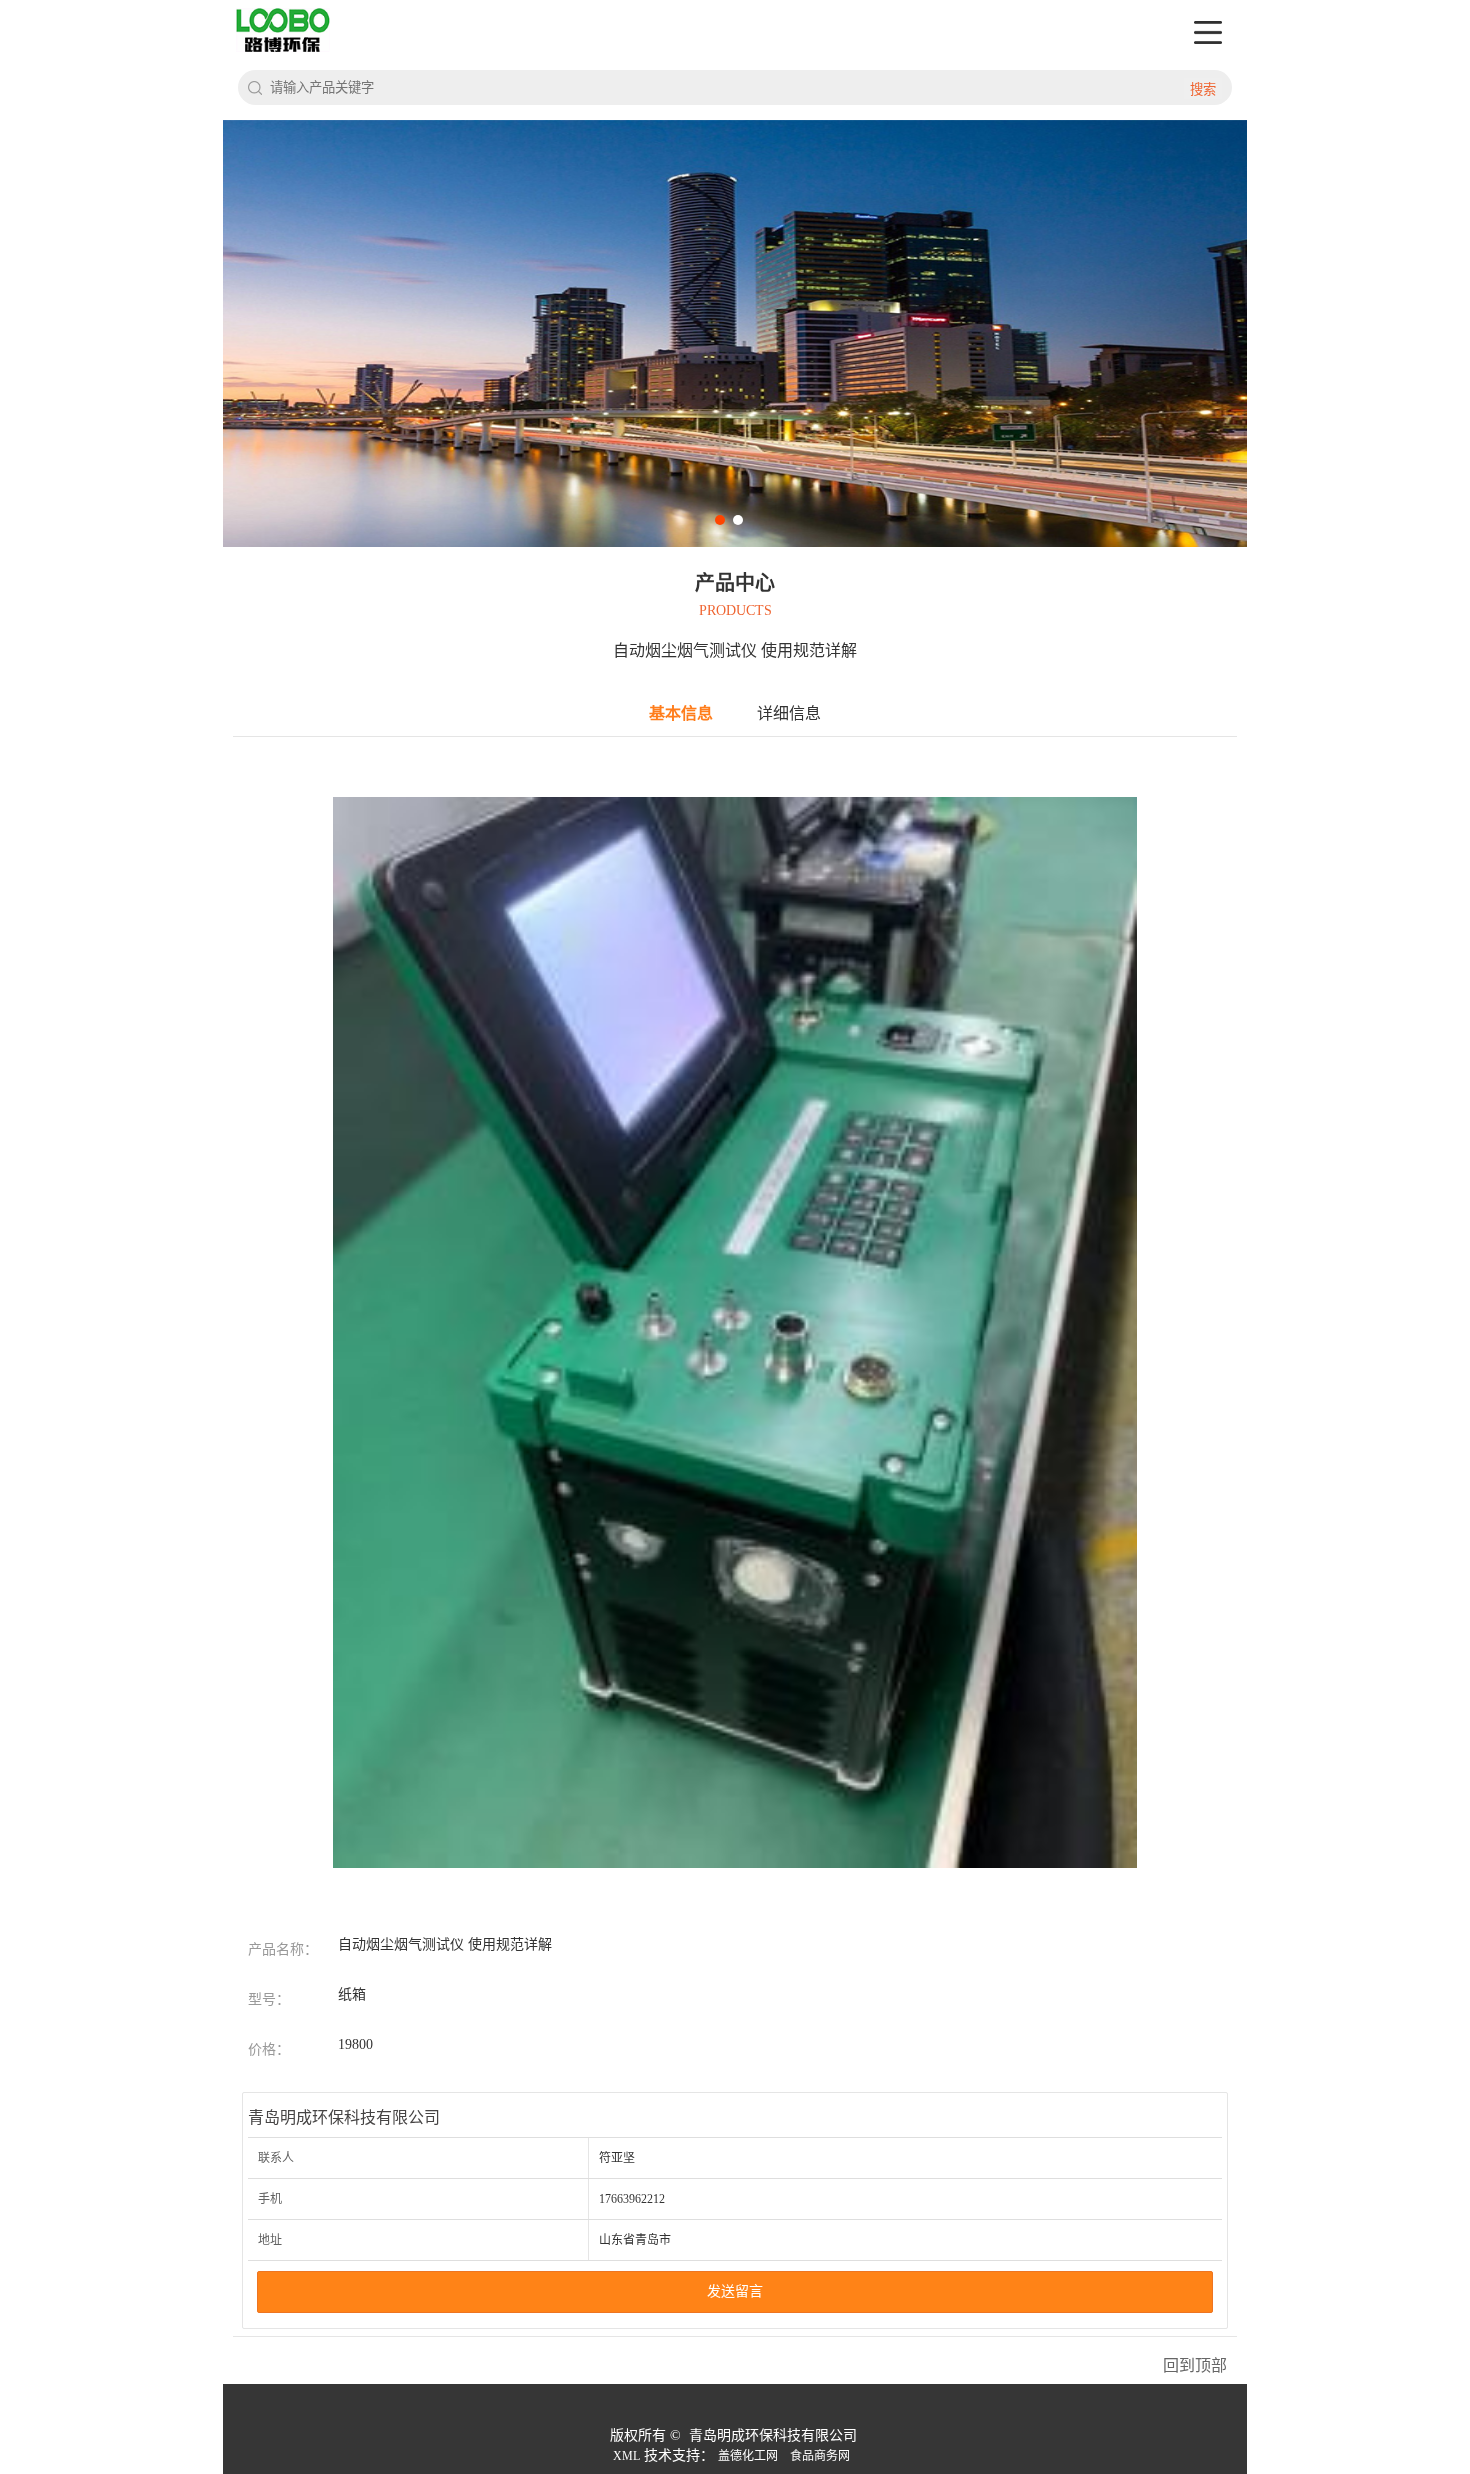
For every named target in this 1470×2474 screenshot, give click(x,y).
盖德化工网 (748, 2456)
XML (626, 2456)
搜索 (1203, 89)
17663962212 (632, 2199)
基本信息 (681, 713)
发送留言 (735, 2291)
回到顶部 (1195, 2365)
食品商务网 (820, 2456)
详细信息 (789, 713)
